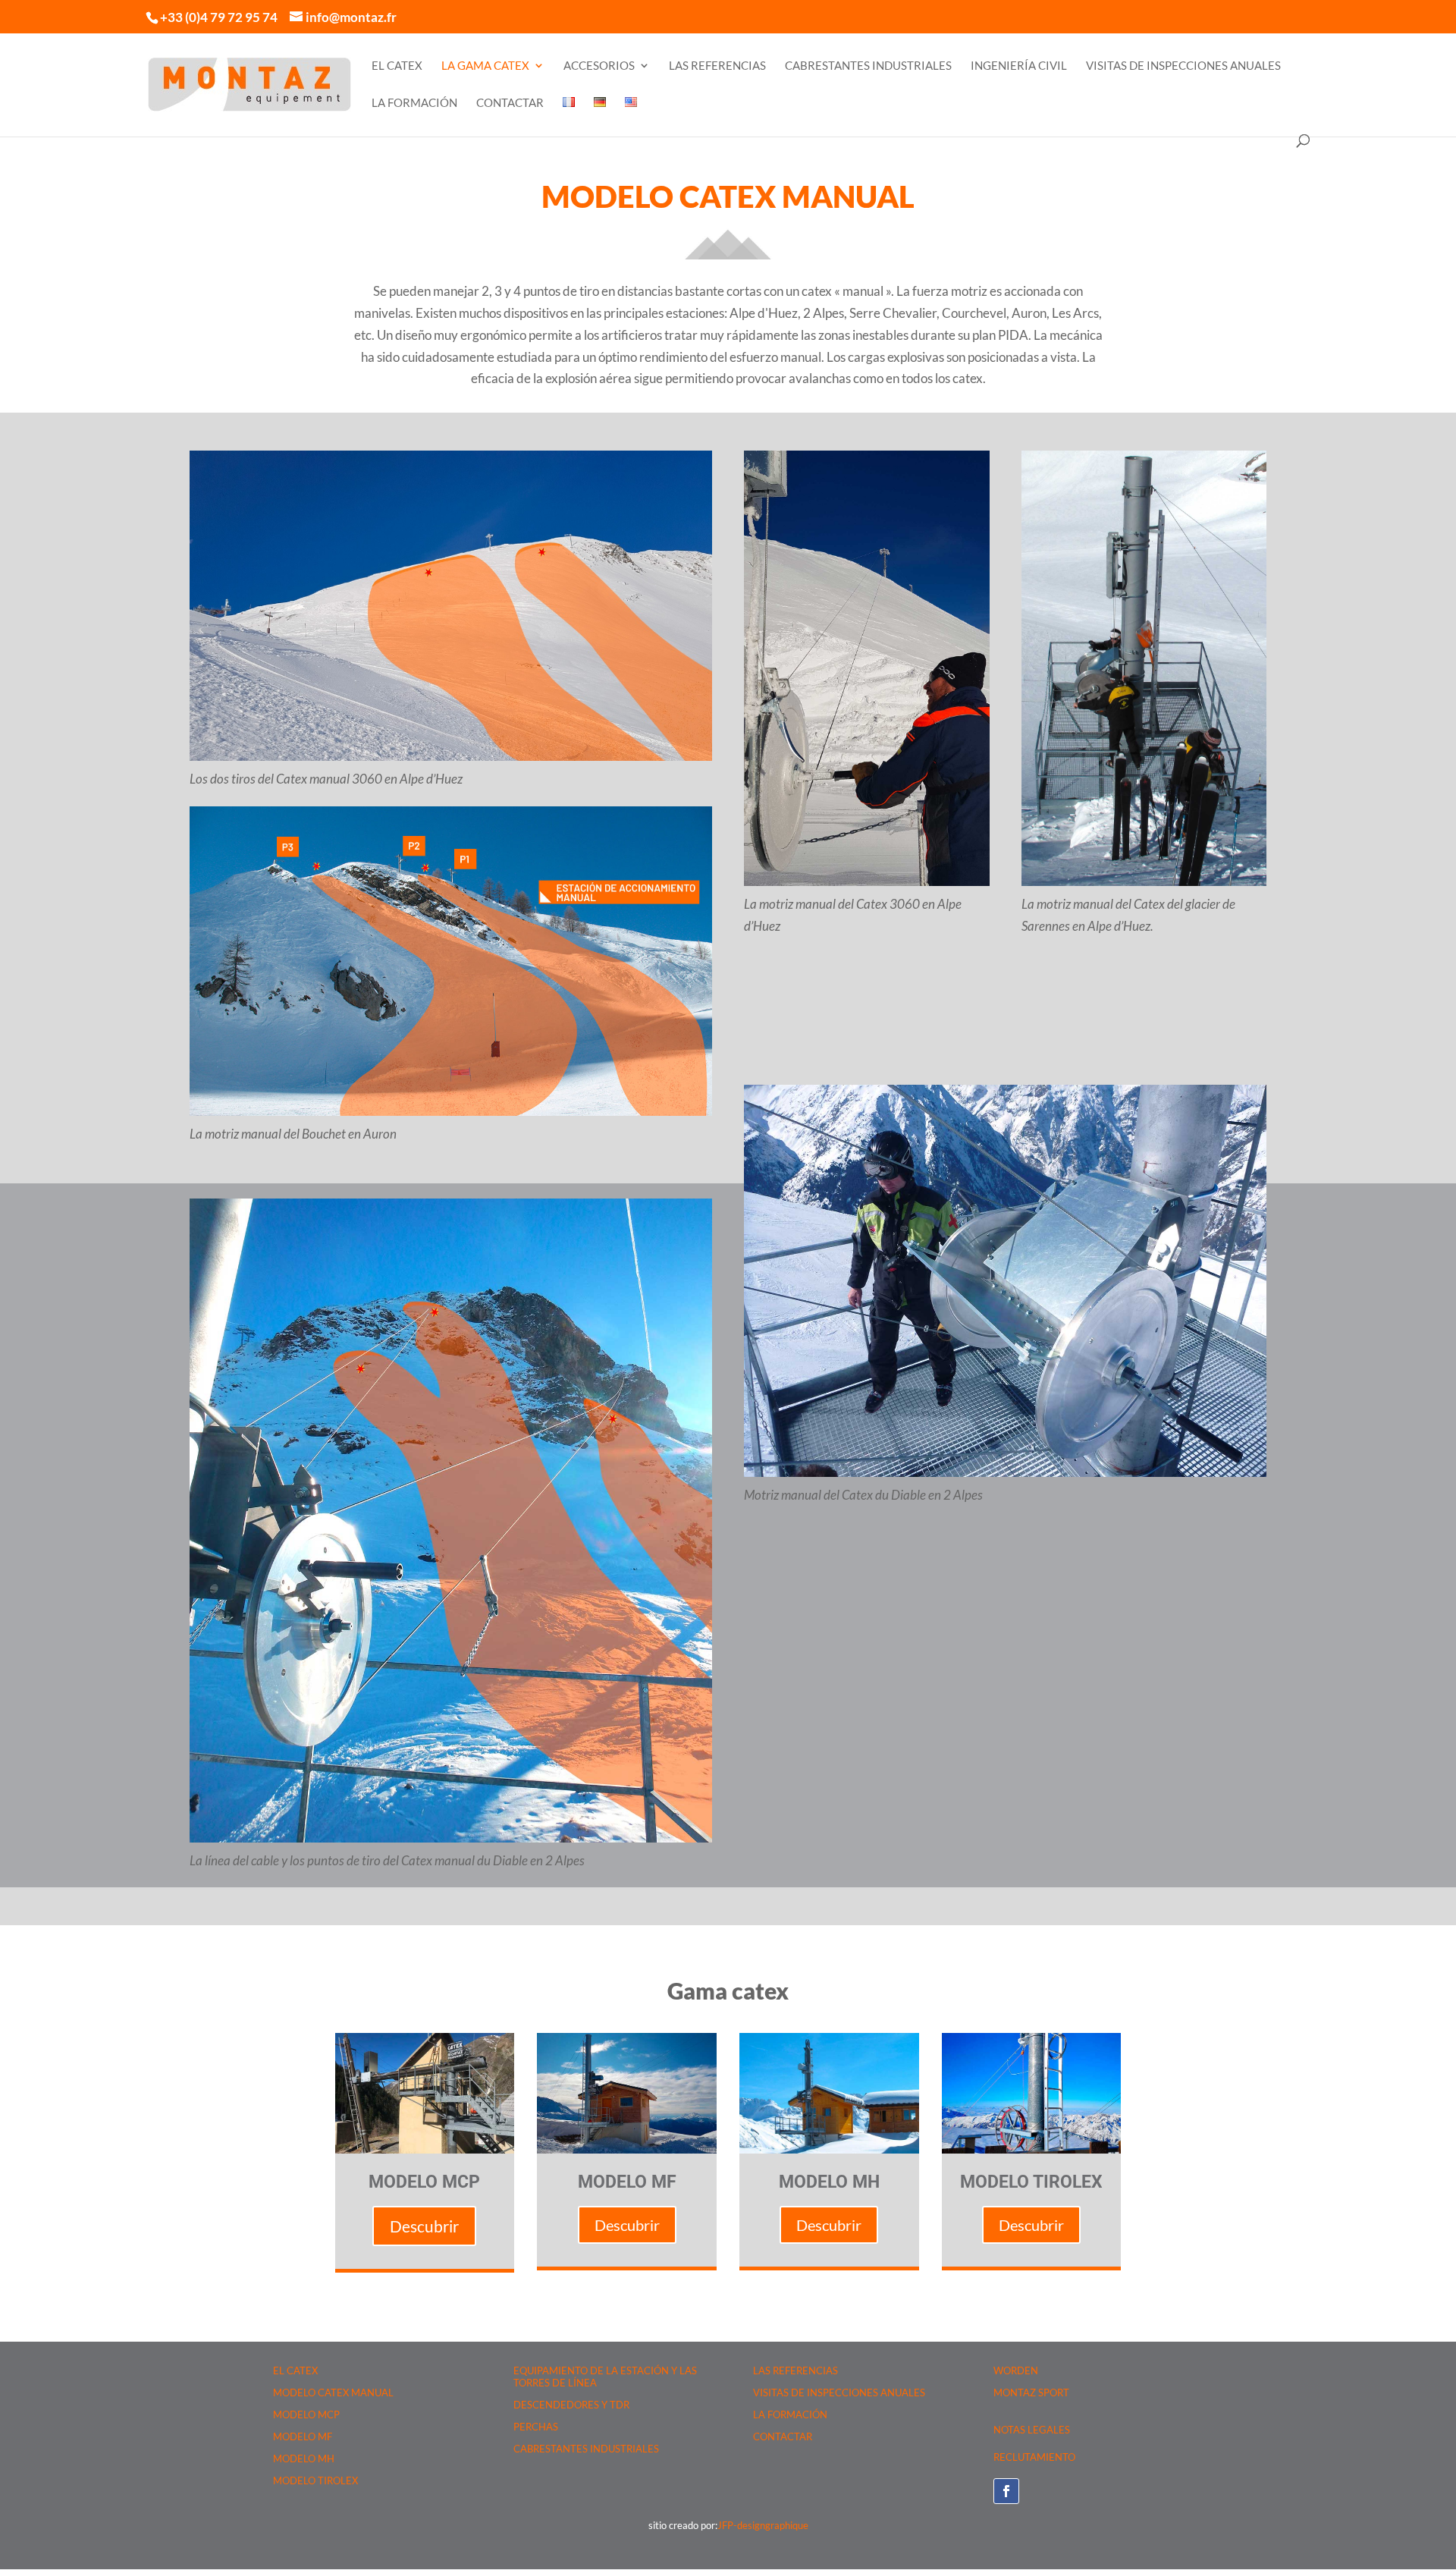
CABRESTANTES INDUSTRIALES (868, 66)
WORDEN (1016, 2370)
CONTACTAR (510, 103)
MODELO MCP (306, 2414)
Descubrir (424, 2226)
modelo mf (627, 2182)
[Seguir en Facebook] (1006, 2491)
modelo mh (829, 2182)
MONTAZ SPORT (1031, 2392)
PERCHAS (536, 2427)
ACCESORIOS (599, 66)
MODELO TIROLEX (315, 2480)
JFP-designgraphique (763, 2525)
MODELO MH (304, 2458)
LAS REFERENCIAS (717, 66)
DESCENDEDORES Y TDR (571, 2405)
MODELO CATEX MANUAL (333, 2392)
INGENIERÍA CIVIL (1019, 66)
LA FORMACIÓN (414, 103)
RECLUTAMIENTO (1034, 2457)
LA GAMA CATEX (485, 66)
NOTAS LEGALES (1032, 2430)
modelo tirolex (1031, 2182)
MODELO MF (303, 2436)
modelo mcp (424, 2182)
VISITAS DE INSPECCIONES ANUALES (1183, 66)
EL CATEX (397, 66)
